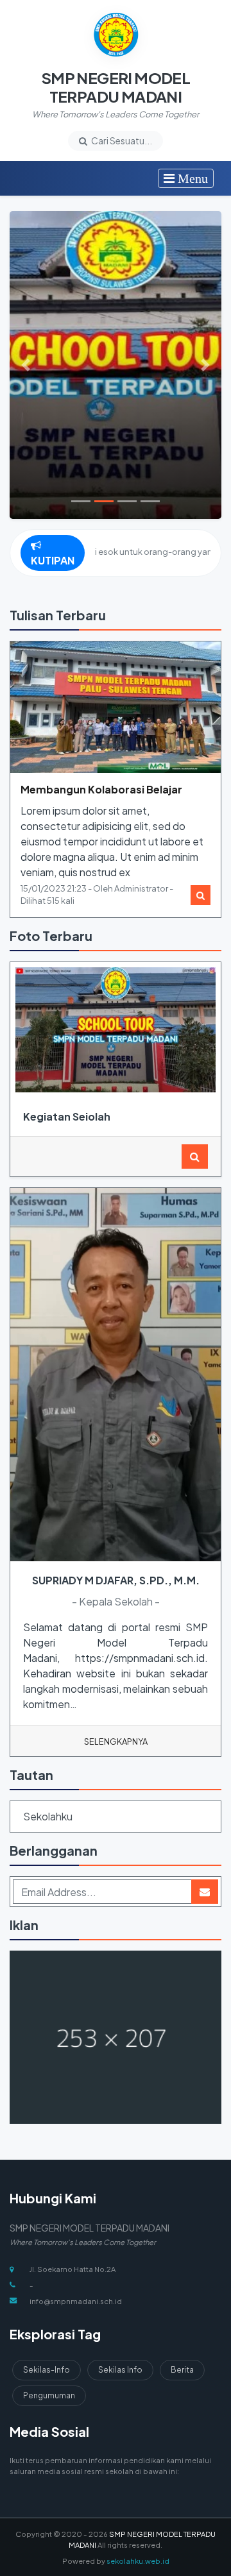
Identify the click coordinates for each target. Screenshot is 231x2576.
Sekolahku (48, 1816)
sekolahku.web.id (138, 2561)
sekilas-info (47, 2370)
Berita (182, 2370)
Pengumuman (49, 2395)
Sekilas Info (120, 2370)
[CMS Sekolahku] (116, 2038)
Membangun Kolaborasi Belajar (101, 789)
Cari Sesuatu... (121, 140)
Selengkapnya (116, 1741)
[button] (26, 365)
